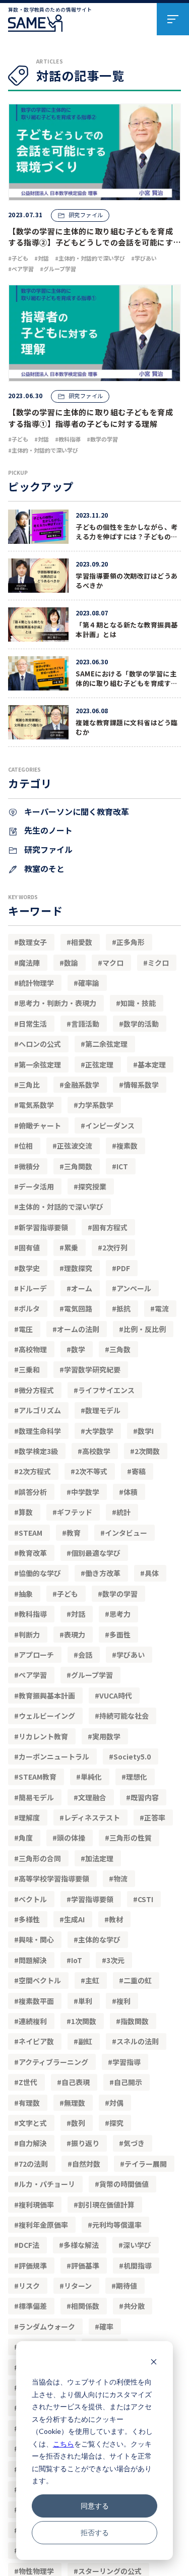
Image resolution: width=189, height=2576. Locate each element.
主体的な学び (99, 1939)
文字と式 (33, 2123)
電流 (162, 1308)
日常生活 (33, 1024)
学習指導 (127, 2062)
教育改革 (33, 1553)
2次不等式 (91, 1471)
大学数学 (99, 1431)
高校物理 (33, 1349)
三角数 (120, 1349)
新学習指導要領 (43, 1227)
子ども (68, 1594)
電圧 (26, 1329)
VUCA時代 (116, 1695)
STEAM (30, 1533)
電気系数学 (36, 1105)
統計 (123, 1512)
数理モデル (103, 1410)
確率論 (89, 983)
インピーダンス (110, 1125)
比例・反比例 (145, 1329)
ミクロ (158, 963)
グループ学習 (92, 1675)
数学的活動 (141, 1024)
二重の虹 (138, 1980)
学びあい (131, 1655)
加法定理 (99, 1858)
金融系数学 (82, 1085)
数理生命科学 (40, 1431)
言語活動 (85, 1024)
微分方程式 (36, 1390)
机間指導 (138, 2266)
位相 (26, 1146)
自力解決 (33, 2143)
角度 (26, 1838)
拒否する (95, 2532)
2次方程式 (35, 1471)
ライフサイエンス (106, 1390)
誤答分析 (33, 1492)
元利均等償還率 (117, 2225)
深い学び (137, 2245)
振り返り (85, 2143)
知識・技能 (138, 1003)
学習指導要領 (92, 1899)
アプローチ (36, 1655)
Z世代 (28, 2082)
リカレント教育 (43, 1736)
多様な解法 (81, 2245)
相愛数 (82, 942)
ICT (122, 1166)
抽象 (26, 1594)
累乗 (71, 1247)
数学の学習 (120, 1594)
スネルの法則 (138, 2041)
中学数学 (85, 1492)
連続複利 (33, 2021)
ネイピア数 (36, 2041)
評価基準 (85, 2266)
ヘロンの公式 (40, 1044)
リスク (29, 2286)
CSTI (145, 1899)
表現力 (75, 1635)
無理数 (75, 2103)
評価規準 (33, 2266)
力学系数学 (96, 1105)
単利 (85, 2001)
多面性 (120, 1635)
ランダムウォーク (47, 2327)
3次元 (115, 1960)
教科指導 (33, 1614)
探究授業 (92, 1186)
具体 (152, 1573)
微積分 (29, 1166)
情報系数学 (141, 1085)
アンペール (134, 1288)
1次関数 (84, 2021)
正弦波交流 (75, 1146)
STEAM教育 (38, 1777)
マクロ (113, 963)
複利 (123, 2001)
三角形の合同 (40, 1858)
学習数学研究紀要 (92, 1369)
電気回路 (78, 1308)
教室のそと (43, 868)
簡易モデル (36, 1797)
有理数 (29, 2103)
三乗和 (29, 1369)
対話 (78, 1614)
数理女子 (33, 942)
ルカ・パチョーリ (47, 2184)
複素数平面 (36, 2001)
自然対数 (86, 2164)
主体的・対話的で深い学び (61, 1207)
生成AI (74, 1919)
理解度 (29, 1817)
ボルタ (29, 1308)
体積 (131, 1492)
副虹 (85, 2041)
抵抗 (123, 1308)
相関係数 (85, 2306)
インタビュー (126, 1533)
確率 (106, 2327)
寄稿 (139, 1471)
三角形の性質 (131, 1838)
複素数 (127, 1146)
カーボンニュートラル (54, 1756)
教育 (74, 1533)
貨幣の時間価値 (124, 2184)
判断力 (29, 1635)
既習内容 (145, 1797)
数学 (78, 1349)
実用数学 (106, 1736)
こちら (64, 2444)
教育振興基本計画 (47, 1695)
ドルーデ (33, 1288)
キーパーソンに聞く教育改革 (76, 811)
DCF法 (29, 2245)
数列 (78, 2123)
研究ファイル (47, 849)
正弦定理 (99, 1064)
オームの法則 (78, 1329)
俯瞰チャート (40, 1125)
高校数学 (96, 1451)
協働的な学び (40, 1573)
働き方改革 (103, 1573)
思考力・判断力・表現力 (57, 1003)
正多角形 (131, 942)
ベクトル (33, 1899)
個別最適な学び (96, 1553)
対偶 (116, 2103)
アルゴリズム (40, 1410)
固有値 (29, 1247)
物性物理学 (36, 2571)
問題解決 (33, 1960)
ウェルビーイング (47, 1716)
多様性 (29, 1919)
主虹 (92, 1980)
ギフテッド (75, 1512)
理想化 (137, 1777)
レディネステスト (92, 1817)
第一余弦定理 (40, 1064)
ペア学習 (33, 1675)
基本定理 (152, 1064)
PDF (123, 1268)
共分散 (134, 2306)
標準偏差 (33, 2306)
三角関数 (78, 1166)
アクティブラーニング (53, 2062)
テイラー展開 (146, 2164)
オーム (82, 1288)
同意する (95, 2506)
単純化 (91, 1777)
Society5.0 (132, 1756)
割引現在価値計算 (106, 2205)
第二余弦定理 (106, 1044)
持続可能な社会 (124, 1716)
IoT (77, 1960)
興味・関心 (36, 1939)
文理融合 (92, 1797)
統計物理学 (36, 983)
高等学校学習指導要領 (54, 1878)
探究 (116, 2123)
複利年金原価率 (43, 2225)
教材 (116, 1919)
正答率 (155, 1817)
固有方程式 (110, 1227)
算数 (26, 1512)
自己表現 (76, 2082)
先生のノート (47, 830)
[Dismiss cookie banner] (154, 2363)
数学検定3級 (38, 1451)
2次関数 (147, 1451)
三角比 (29, 1085)
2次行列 (115, 1247)
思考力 (120, 1614)
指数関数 (135, 2021)
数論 (71, 963)
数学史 (29, 1268)
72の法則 (33, 2164)
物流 (120, 1878)
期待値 (127, 2286)
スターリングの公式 (110, 2571)
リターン (78, 2286)
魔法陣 (29, 963)
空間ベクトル (40, 1980)
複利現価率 (36, 2205)
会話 (85, 1655)
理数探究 (78, 1268)
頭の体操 (71, 1838)
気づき (134, 2143)
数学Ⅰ (146, 1431)
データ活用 (36, 1186)
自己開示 (128, 2082)
